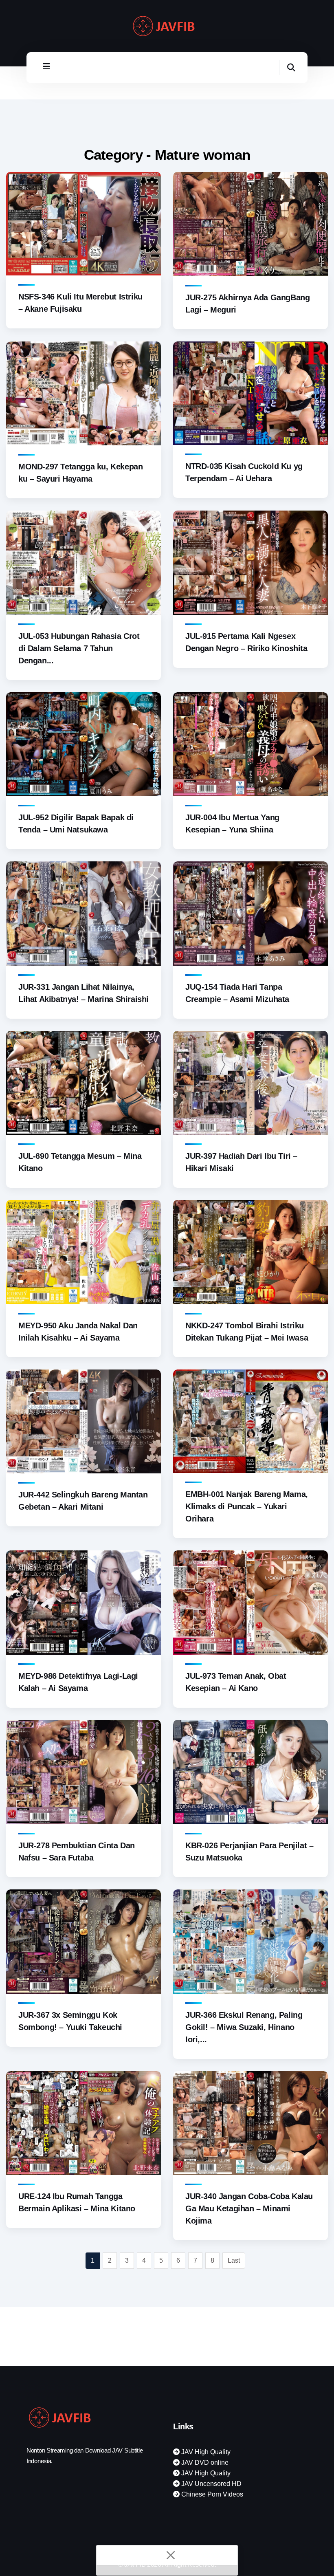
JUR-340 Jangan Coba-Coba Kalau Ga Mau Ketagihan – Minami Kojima (249, 2208)
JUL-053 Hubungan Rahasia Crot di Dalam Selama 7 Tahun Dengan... (79, 648)
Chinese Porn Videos (211, 2494)
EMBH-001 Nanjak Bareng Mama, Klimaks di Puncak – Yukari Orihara (247, 1506)
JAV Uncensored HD (211, 2484)
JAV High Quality (205, 2452)
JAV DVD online (204, 2463)
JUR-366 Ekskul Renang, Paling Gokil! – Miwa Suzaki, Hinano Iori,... (244, 2027)
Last (234, 2260)
